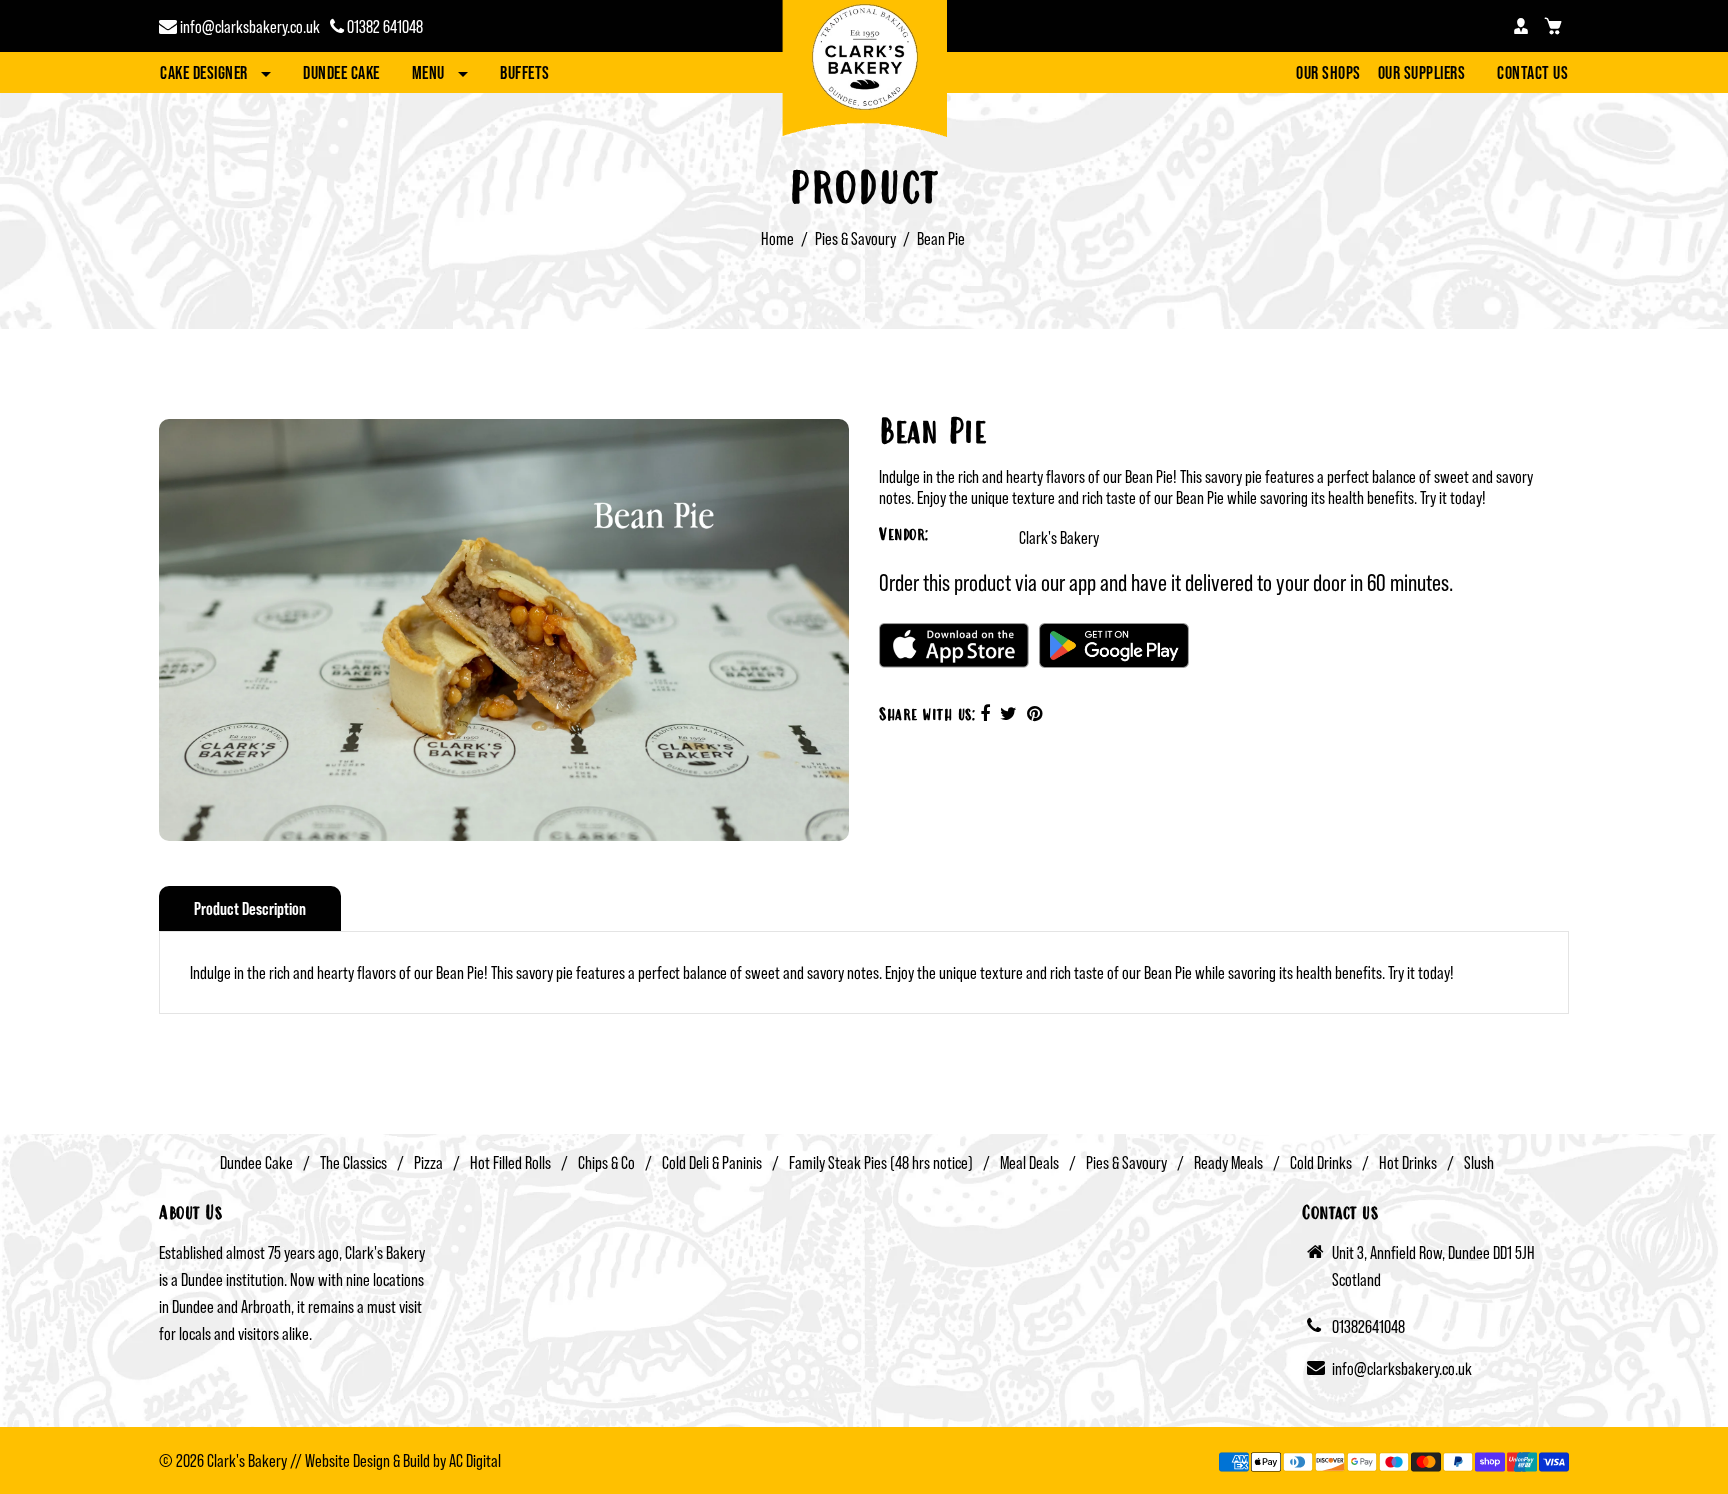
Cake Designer (205, 72)
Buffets (525, 72)
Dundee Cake (341, 72)
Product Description (250, 908)
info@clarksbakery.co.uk (248, 26)
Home (777, 238)
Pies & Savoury (855, 238)
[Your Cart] (1553, 26)
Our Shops (1328, 72)
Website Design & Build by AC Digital (403, 1460)
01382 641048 (383, 26)
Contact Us (1532, 72)
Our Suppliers (1422, 72)
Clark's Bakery (1059, 537)
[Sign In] (1521, 26)
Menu (430, 72)
